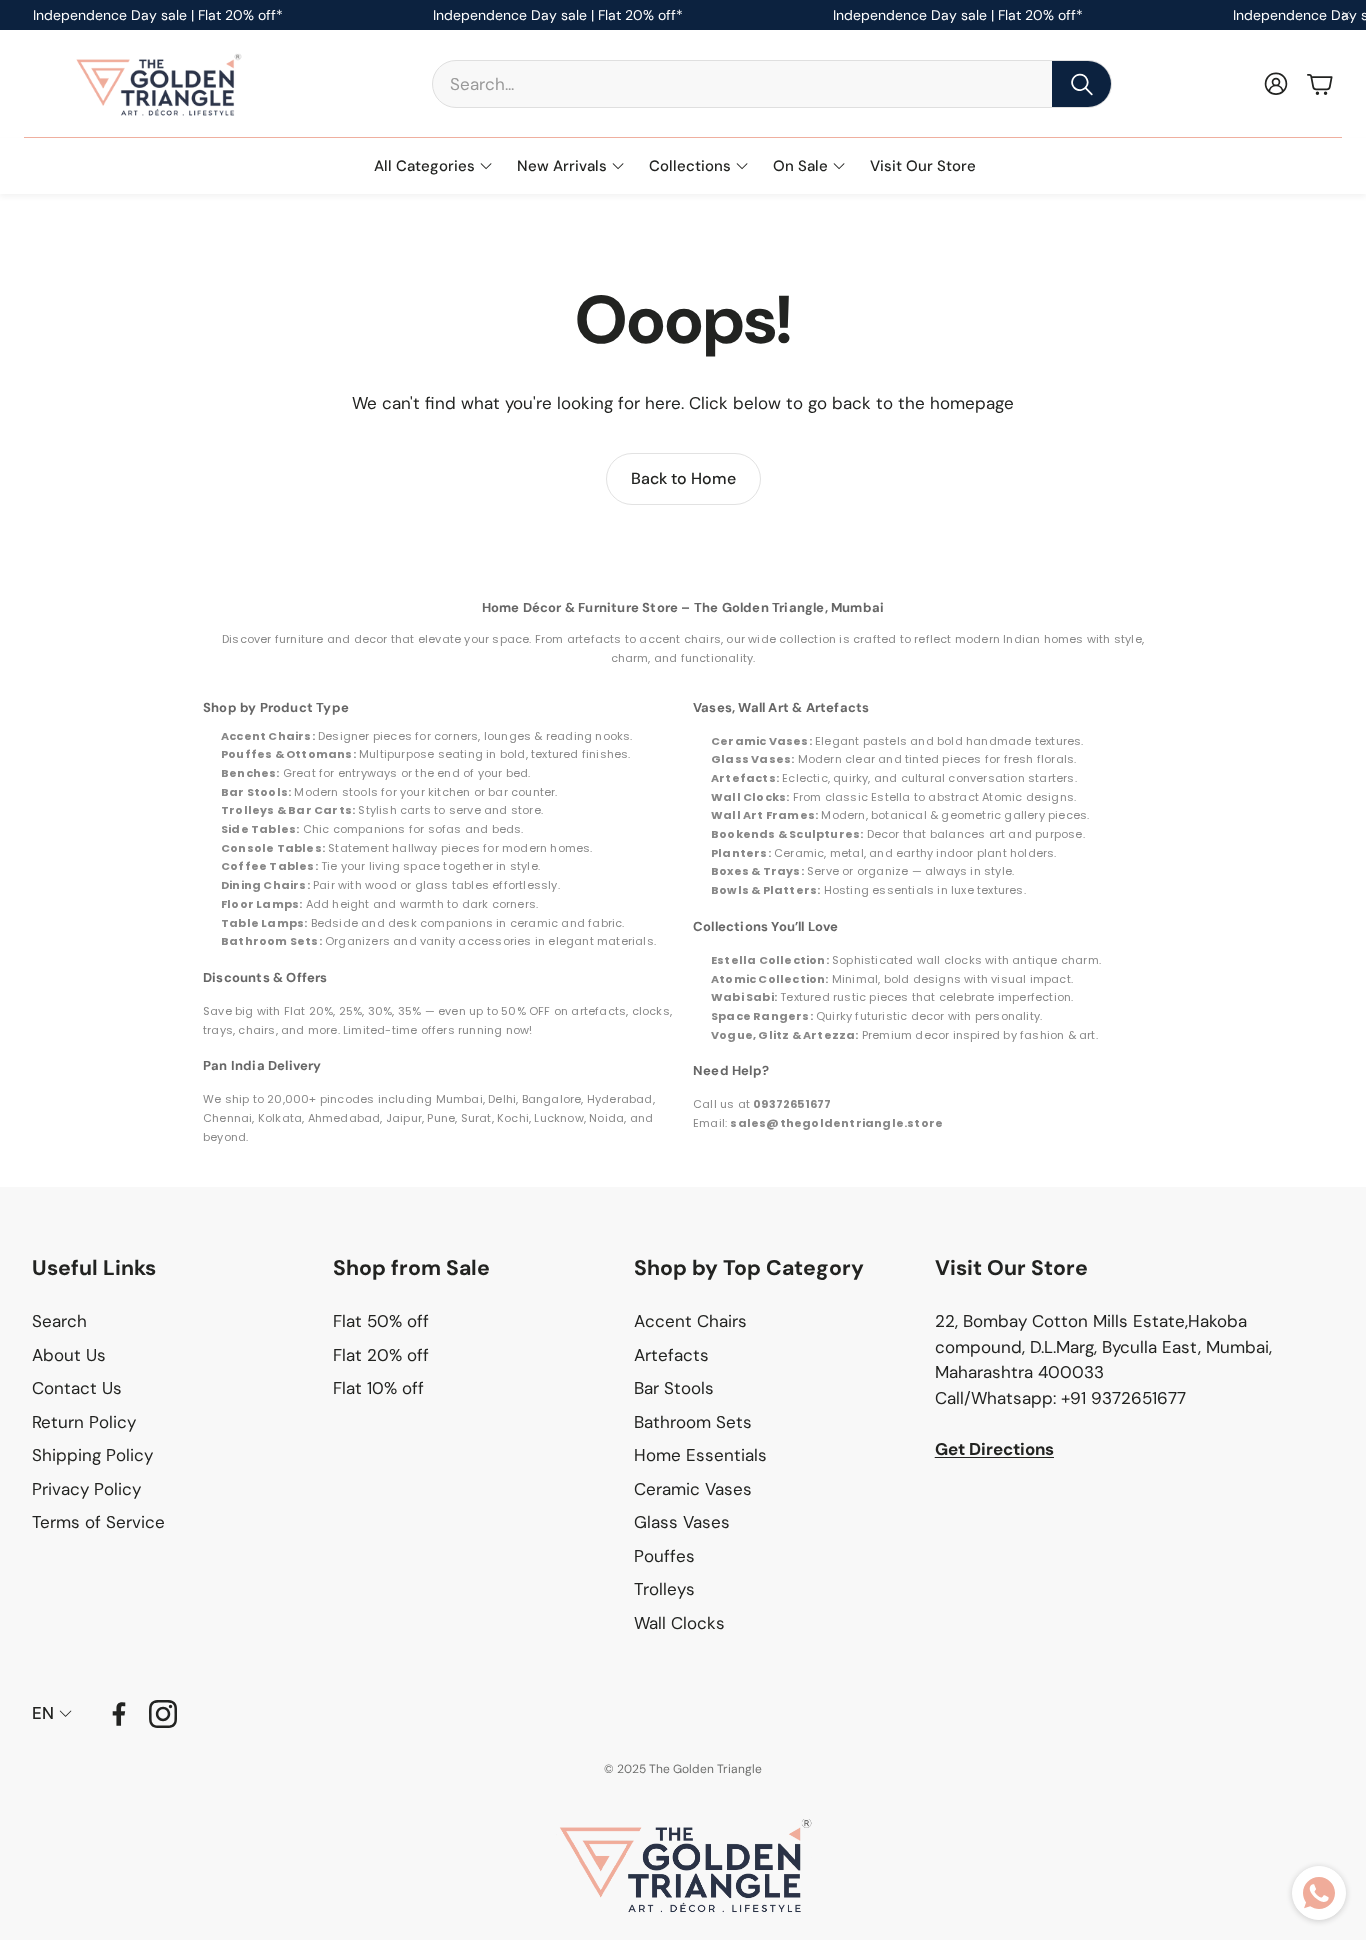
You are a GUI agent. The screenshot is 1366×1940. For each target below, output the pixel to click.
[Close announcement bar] (1346, 15)
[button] (772, 84)
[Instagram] (163, 1714)
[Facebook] (119, 1714)
